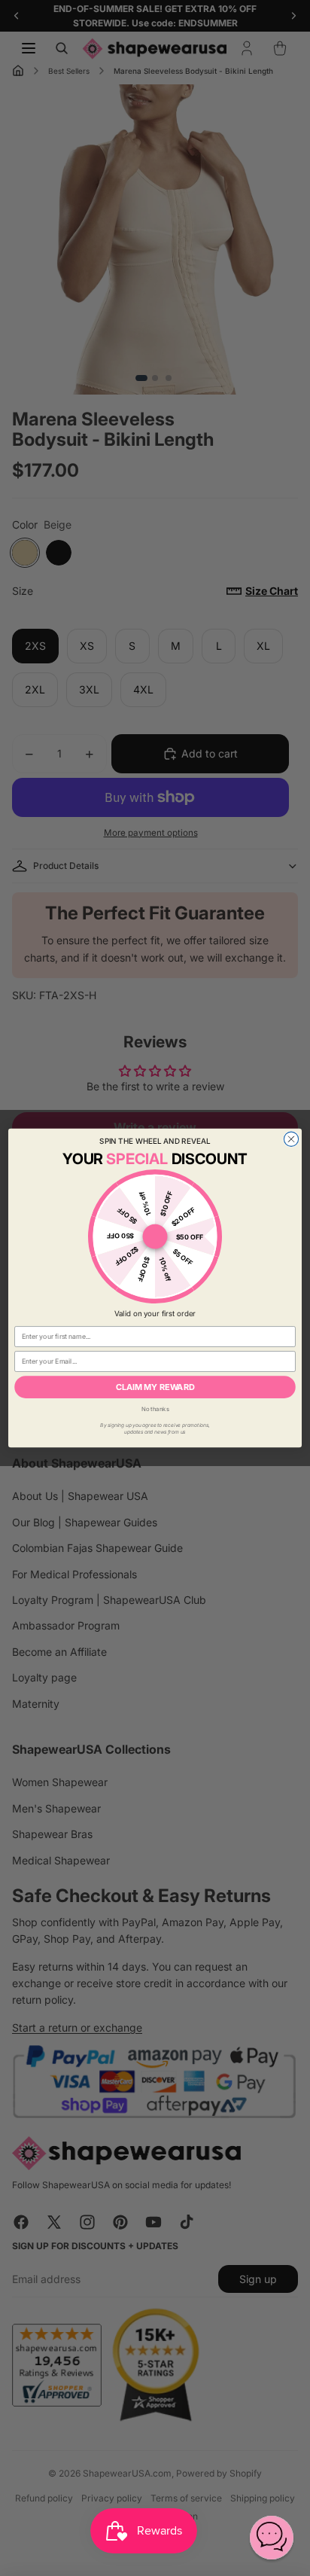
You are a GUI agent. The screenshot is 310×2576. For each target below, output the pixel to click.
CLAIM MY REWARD (155, 1387)
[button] (272, 2538)
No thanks (155, 1409)
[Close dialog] (291, 1139)
